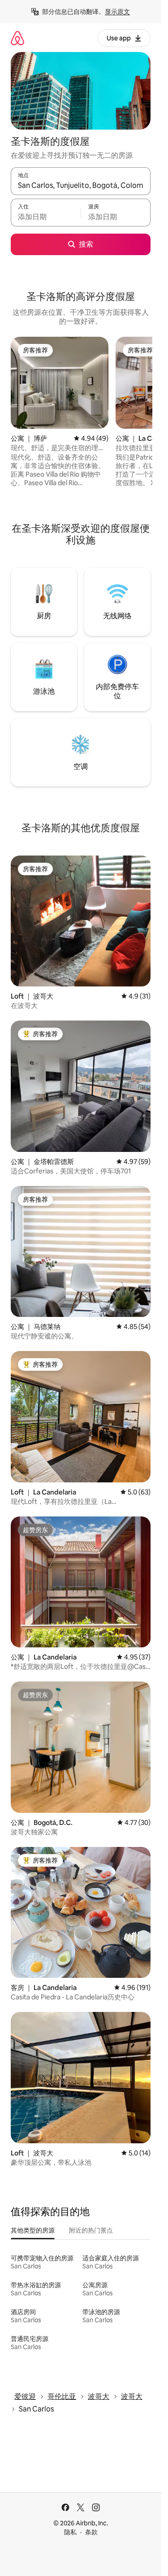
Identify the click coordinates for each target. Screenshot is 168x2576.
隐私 (70, 2532)
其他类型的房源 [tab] (33, 2230)
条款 (91, 2532)
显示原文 (117, 12)
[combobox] (81, 185)
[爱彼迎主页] (17, 38)
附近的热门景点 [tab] (91, 2230)
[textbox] (46, 217)
